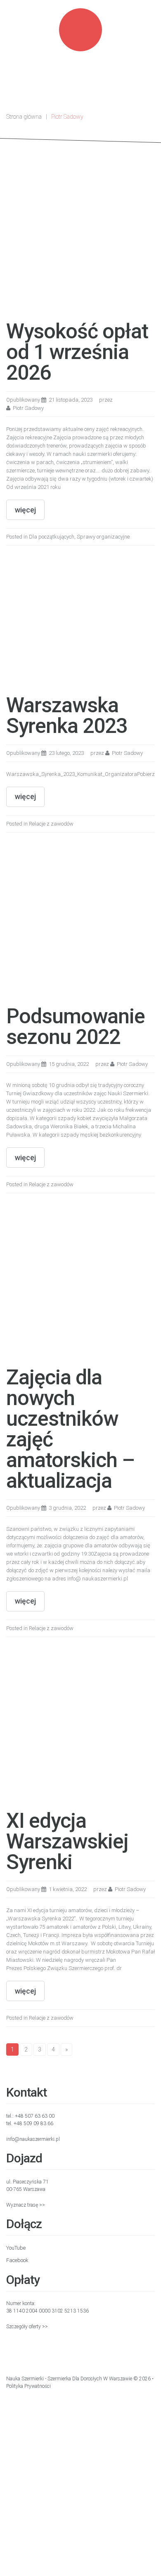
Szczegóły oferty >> (27, 2327)
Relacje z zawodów (51, 824)
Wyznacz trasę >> (26, 2205)
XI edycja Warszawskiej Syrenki (67, 1841)
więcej (25, 510)
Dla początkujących (52, 537)
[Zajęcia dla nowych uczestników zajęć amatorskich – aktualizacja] (80, 1284)
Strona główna (24, 117)
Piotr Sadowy (28, 408)
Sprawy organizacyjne (103, 537)
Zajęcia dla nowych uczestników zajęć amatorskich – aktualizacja (70, 1429)
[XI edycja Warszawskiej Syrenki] (80, 1727)
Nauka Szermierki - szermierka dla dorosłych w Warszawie (69, 2379)
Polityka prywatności (28, 2386)
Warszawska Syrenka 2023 (67, 716)
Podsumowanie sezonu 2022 (76, 1027)
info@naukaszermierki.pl (33, 2139)
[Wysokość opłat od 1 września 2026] (80, 238)
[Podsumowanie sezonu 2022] (80, 923)
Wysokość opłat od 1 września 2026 (77, 352)
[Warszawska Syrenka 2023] (68, 624)
